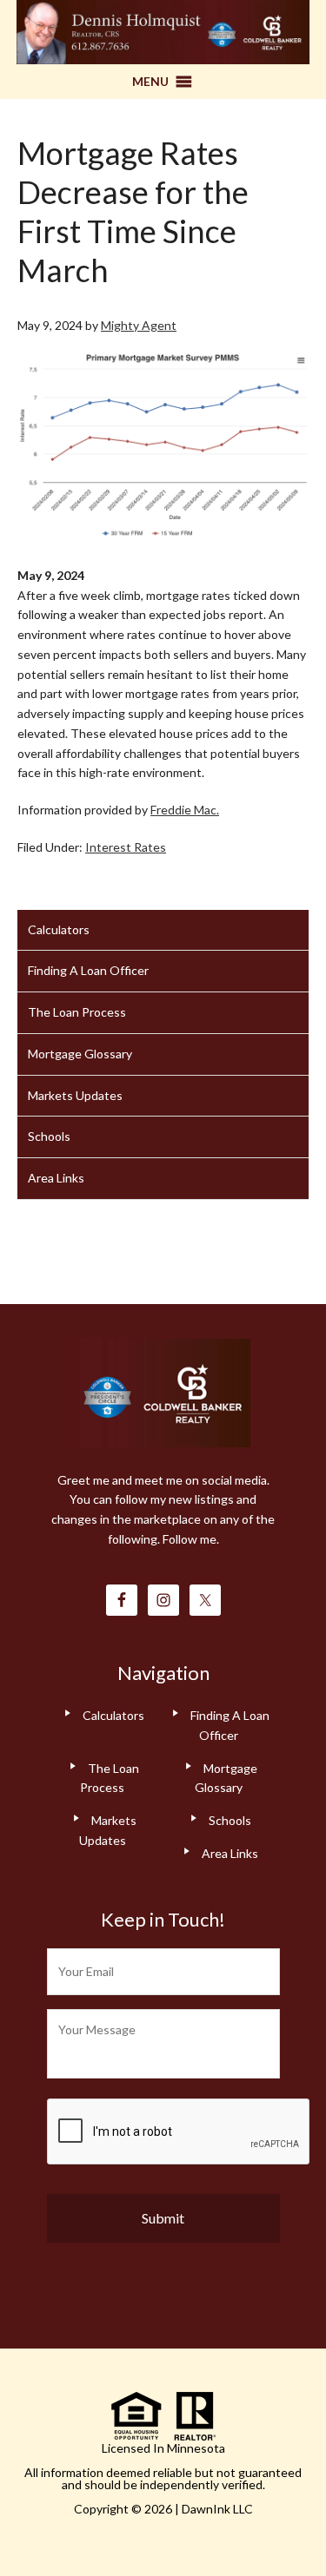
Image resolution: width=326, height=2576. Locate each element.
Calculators (59, 929)
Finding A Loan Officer (88, 970)
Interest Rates (126, 847)
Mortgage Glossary (80, 1054)
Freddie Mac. (185, 810)
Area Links (56, 1178)
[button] (150, 82)
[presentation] (179, 2132)
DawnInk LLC (217, 2509)
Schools (49, 1136)
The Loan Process (77, 1012)
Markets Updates (75, 1095)
